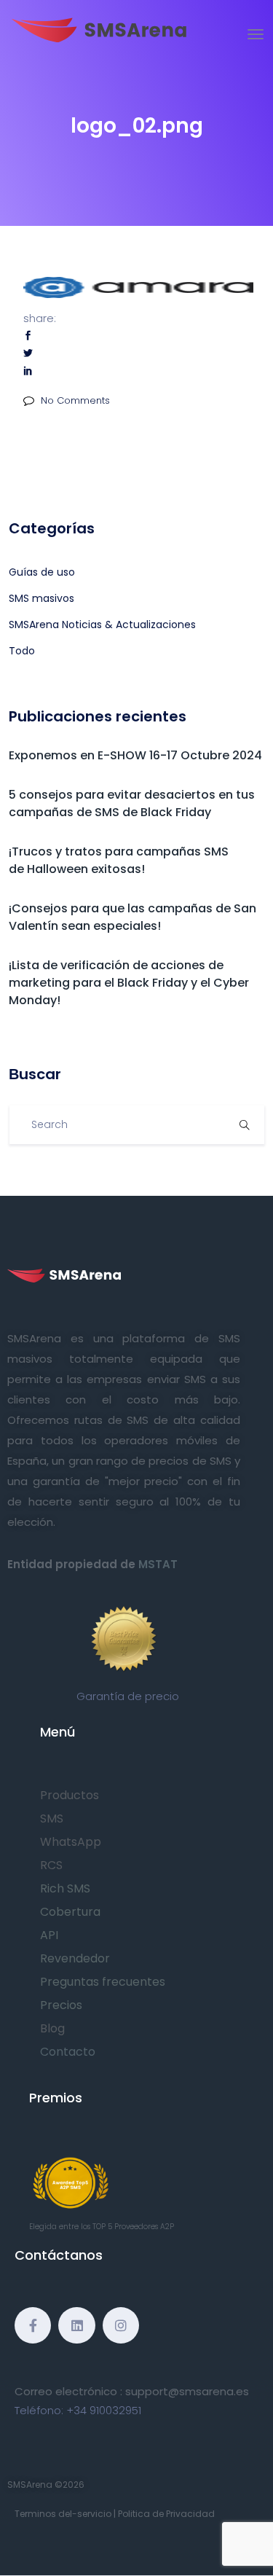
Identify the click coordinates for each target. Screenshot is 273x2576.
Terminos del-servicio (63, 2514)
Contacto (68, 2052)
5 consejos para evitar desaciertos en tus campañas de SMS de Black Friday (132, 803)
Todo (22, 651)
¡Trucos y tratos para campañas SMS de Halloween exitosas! (119, 860)
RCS (51, 1865)
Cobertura (70, 1912)
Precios (61, 2005)
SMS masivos (41, 598)
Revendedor (75, 1958)
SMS (52, 1819)
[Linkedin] (76, 2325)
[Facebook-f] (33, 2325)
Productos (70, 1795)
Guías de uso (42, 572)
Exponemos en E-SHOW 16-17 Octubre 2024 (135, 755)
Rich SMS (65, 1888)
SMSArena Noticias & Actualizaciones (102, 625)
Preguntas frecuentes (103, 1982)
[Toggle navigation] (256, 34)
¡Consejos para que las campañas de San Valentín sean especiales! (132, 917)
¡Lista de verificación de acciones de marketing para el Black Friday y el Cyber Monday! (129, 983)
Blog (52, 2028)
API (49, 1935)
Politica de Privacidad (166, 2514)
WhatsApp (71, 1842)
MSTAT (158, 1564)
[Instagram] (121, 2325)
